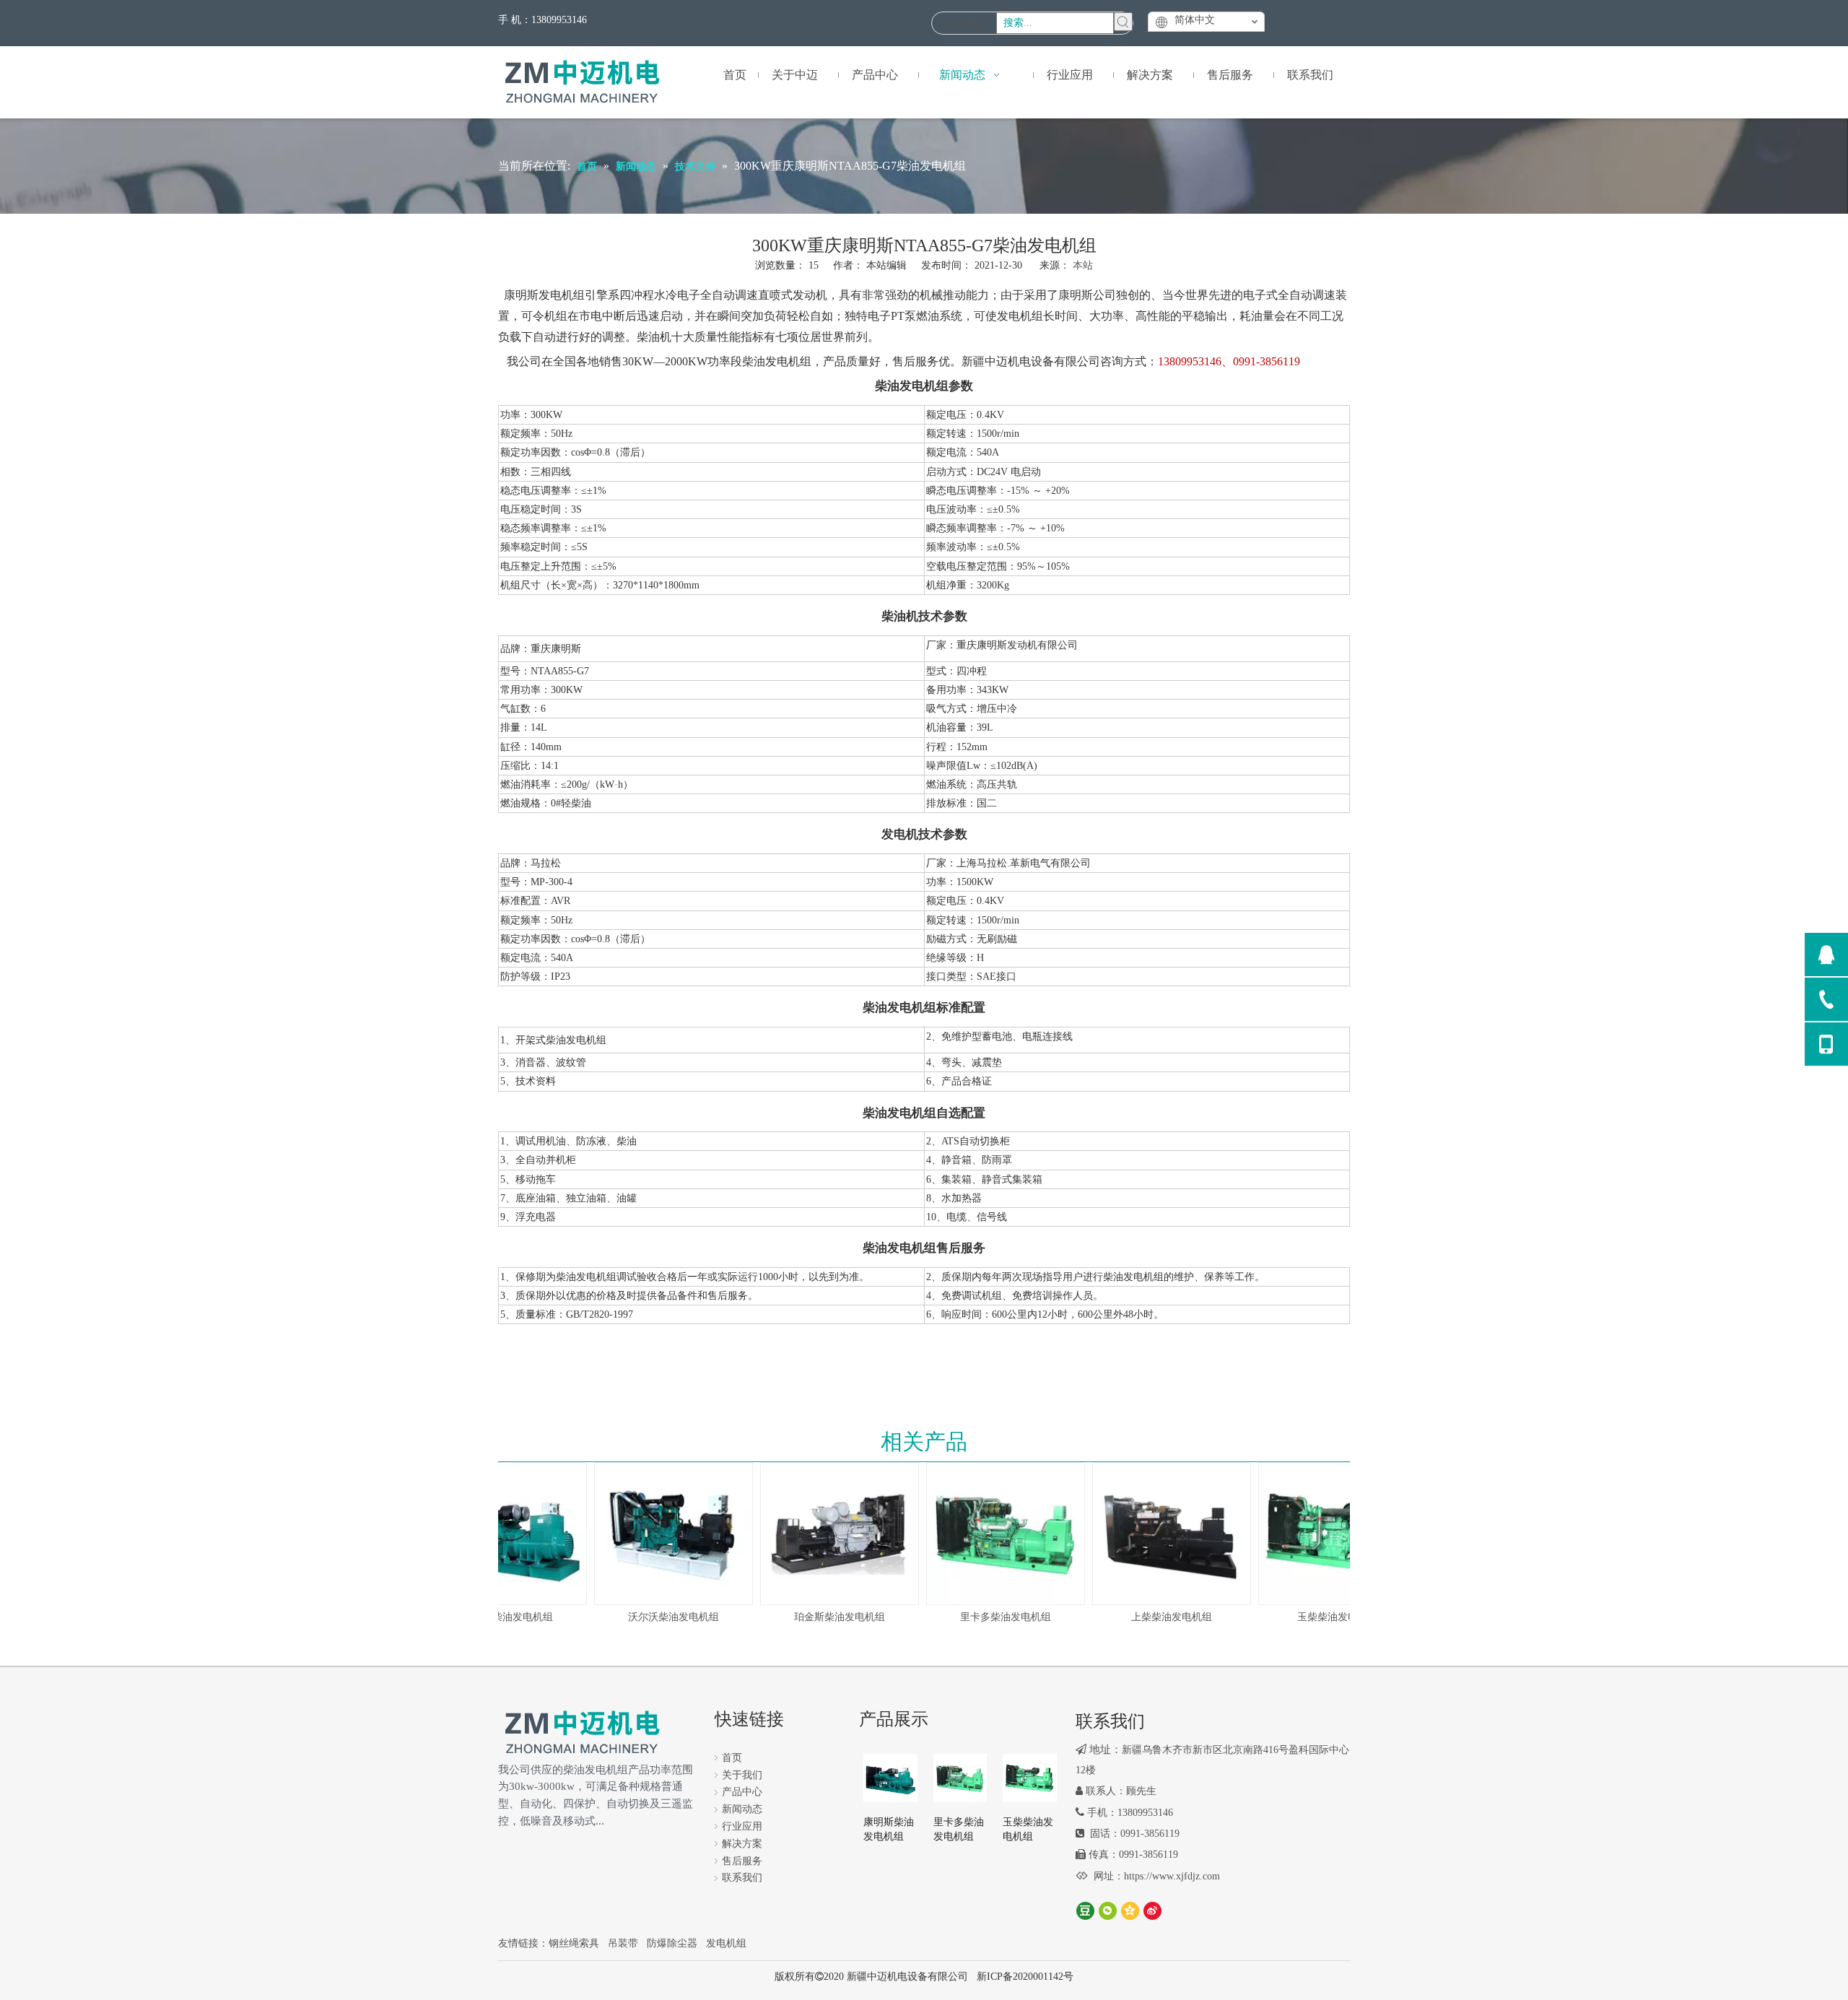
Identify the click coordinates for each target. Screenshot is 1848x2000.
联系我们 (742, 1878)
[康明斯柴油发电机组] (890, 1777)
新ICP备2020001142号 (1025, 1977)
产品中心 (742, 1792)
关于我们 (742, 1775)
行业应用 (742, 1826)
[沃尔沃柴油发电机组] (655, 1534)
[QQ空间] (1130, 1911)
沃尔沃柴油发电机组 (655, 1617)
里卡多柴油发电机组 (988, 1617)
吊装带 (623, 1943)
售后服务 (742, 1861)
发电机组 (726, 1943)
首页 (732, 1758)
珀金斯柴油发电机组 (821, 1617)
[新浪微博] (1152, 1911)
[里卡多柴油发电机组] (988, 1534)
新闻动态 (742, 1809)
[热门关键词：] (1123, 22)
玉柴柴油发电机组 (1320, 1617)
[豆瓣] (1085, 1911)
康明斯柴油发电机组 (889, 1829)
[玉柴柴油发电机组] (1320, 1534)
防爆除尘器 (672, 1943)
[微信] (1108, 1911)
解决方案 (742, 1844)
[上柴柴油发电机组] (1154, 1534)
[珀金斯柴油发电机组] (821, 1534)
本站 (1083, 265)
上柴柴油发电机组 (1154, 1617)
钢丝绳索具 (574, 1943)
